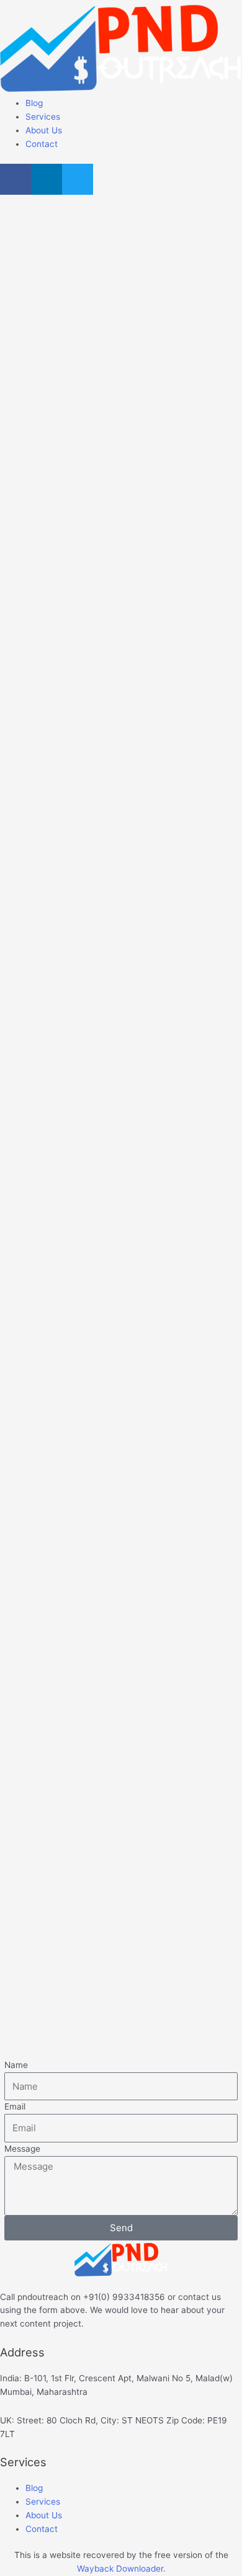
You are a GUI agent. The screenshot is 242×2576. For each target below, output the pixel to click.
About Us (44, 130)
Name (16, 2065)
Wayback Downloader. (121, 2569)
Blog (34, 103)
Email (15, 2106)
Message (22, 2149)
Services (43, 117)
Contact (42, 144)
